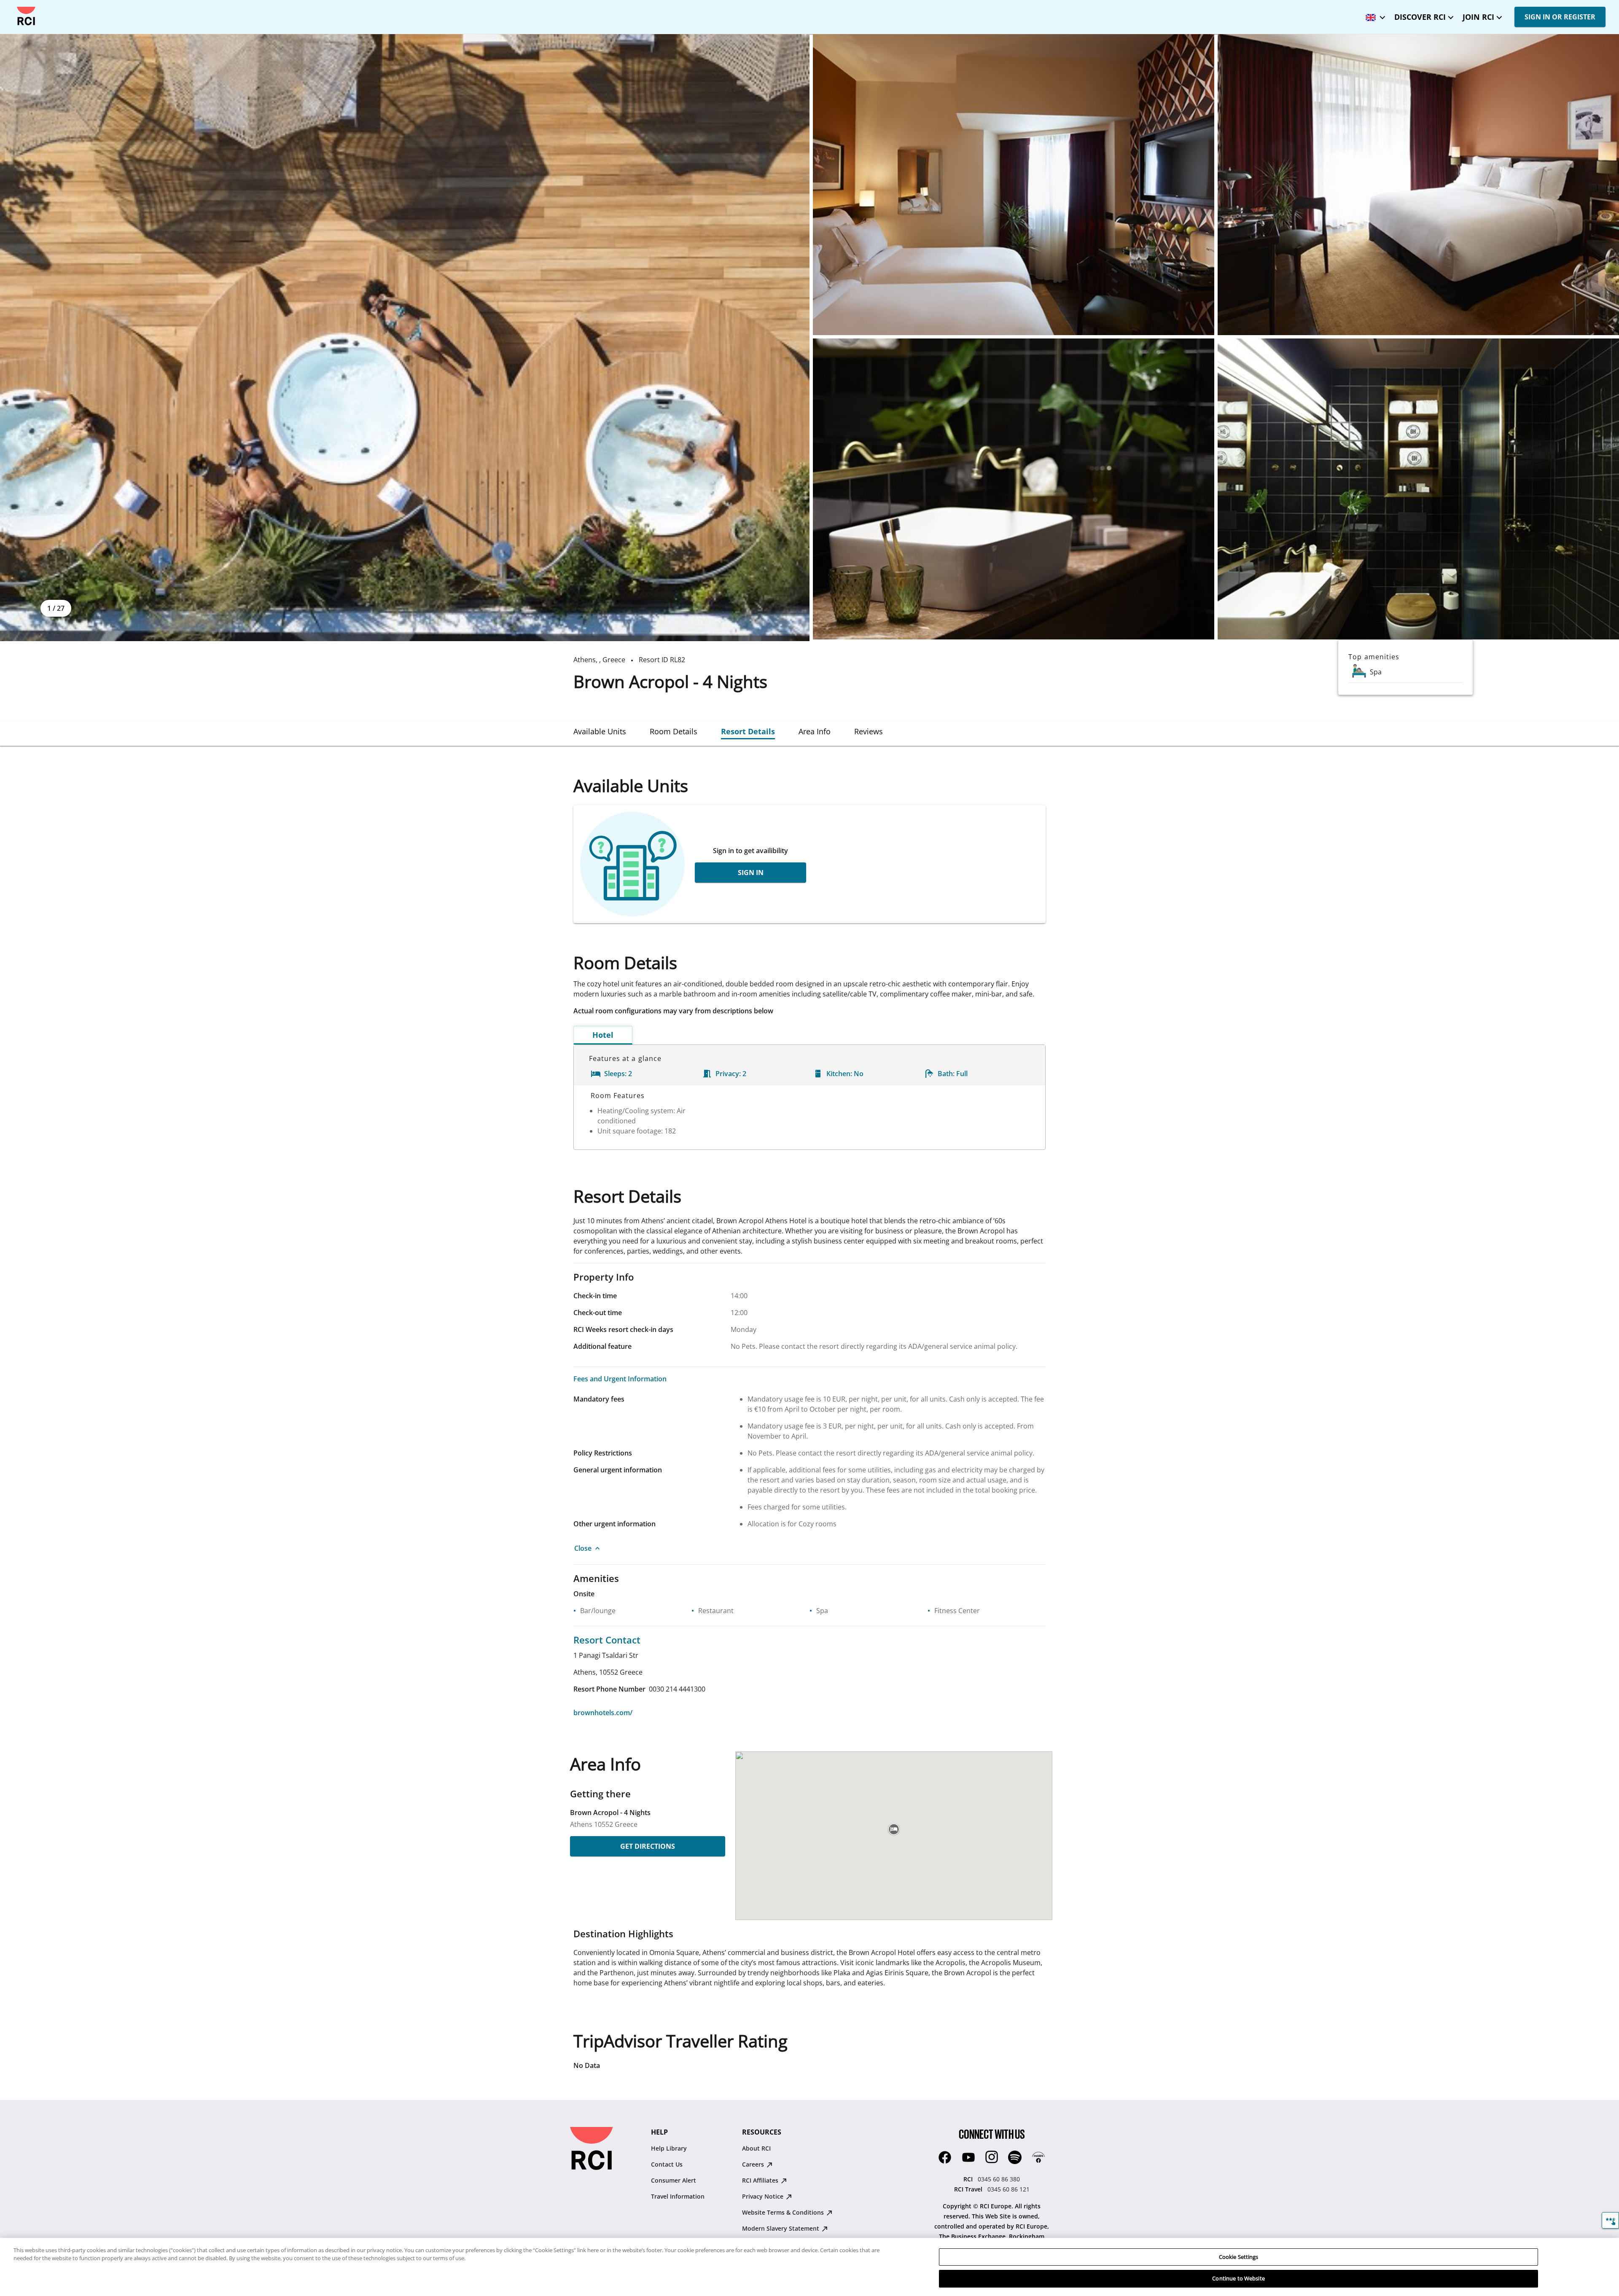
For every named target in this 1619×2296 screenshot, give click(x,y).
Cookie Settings (1239, 2257)
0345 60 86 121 (1009, 2189)
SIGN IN (751, 873)
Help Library (669, 2148)
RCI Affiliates (761, 2180)
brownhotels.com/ (603, 1713)
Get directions (648, 1846)
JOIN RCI (1478, 17)
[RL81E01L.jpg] (405, 338)
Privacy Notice (764, 2196)
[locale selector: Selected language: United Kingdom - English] (1373, 15)
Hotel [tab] (603, 1035)
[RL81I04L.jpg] (1418, 489)
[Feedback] (1610, 2220)
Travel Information (678, 2196)
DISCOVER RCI (1420, 17)
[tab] (600, 731)
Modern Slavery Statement (781, 2228)
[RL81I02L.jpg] (1418, 185)
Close (583, 1548)
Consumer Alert (674, 2180)
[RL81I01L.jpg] (1014, 185)
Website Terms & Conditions (784, 2212)
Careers (754, 2164)
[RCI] (26, 16)
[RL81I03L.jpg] (1014, 489)
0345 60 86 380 (999, 2179)
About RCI (756, 2148)
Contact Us (667, 2164)
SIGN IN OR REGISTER (1560, 17)
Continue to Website (1238, 2278)
